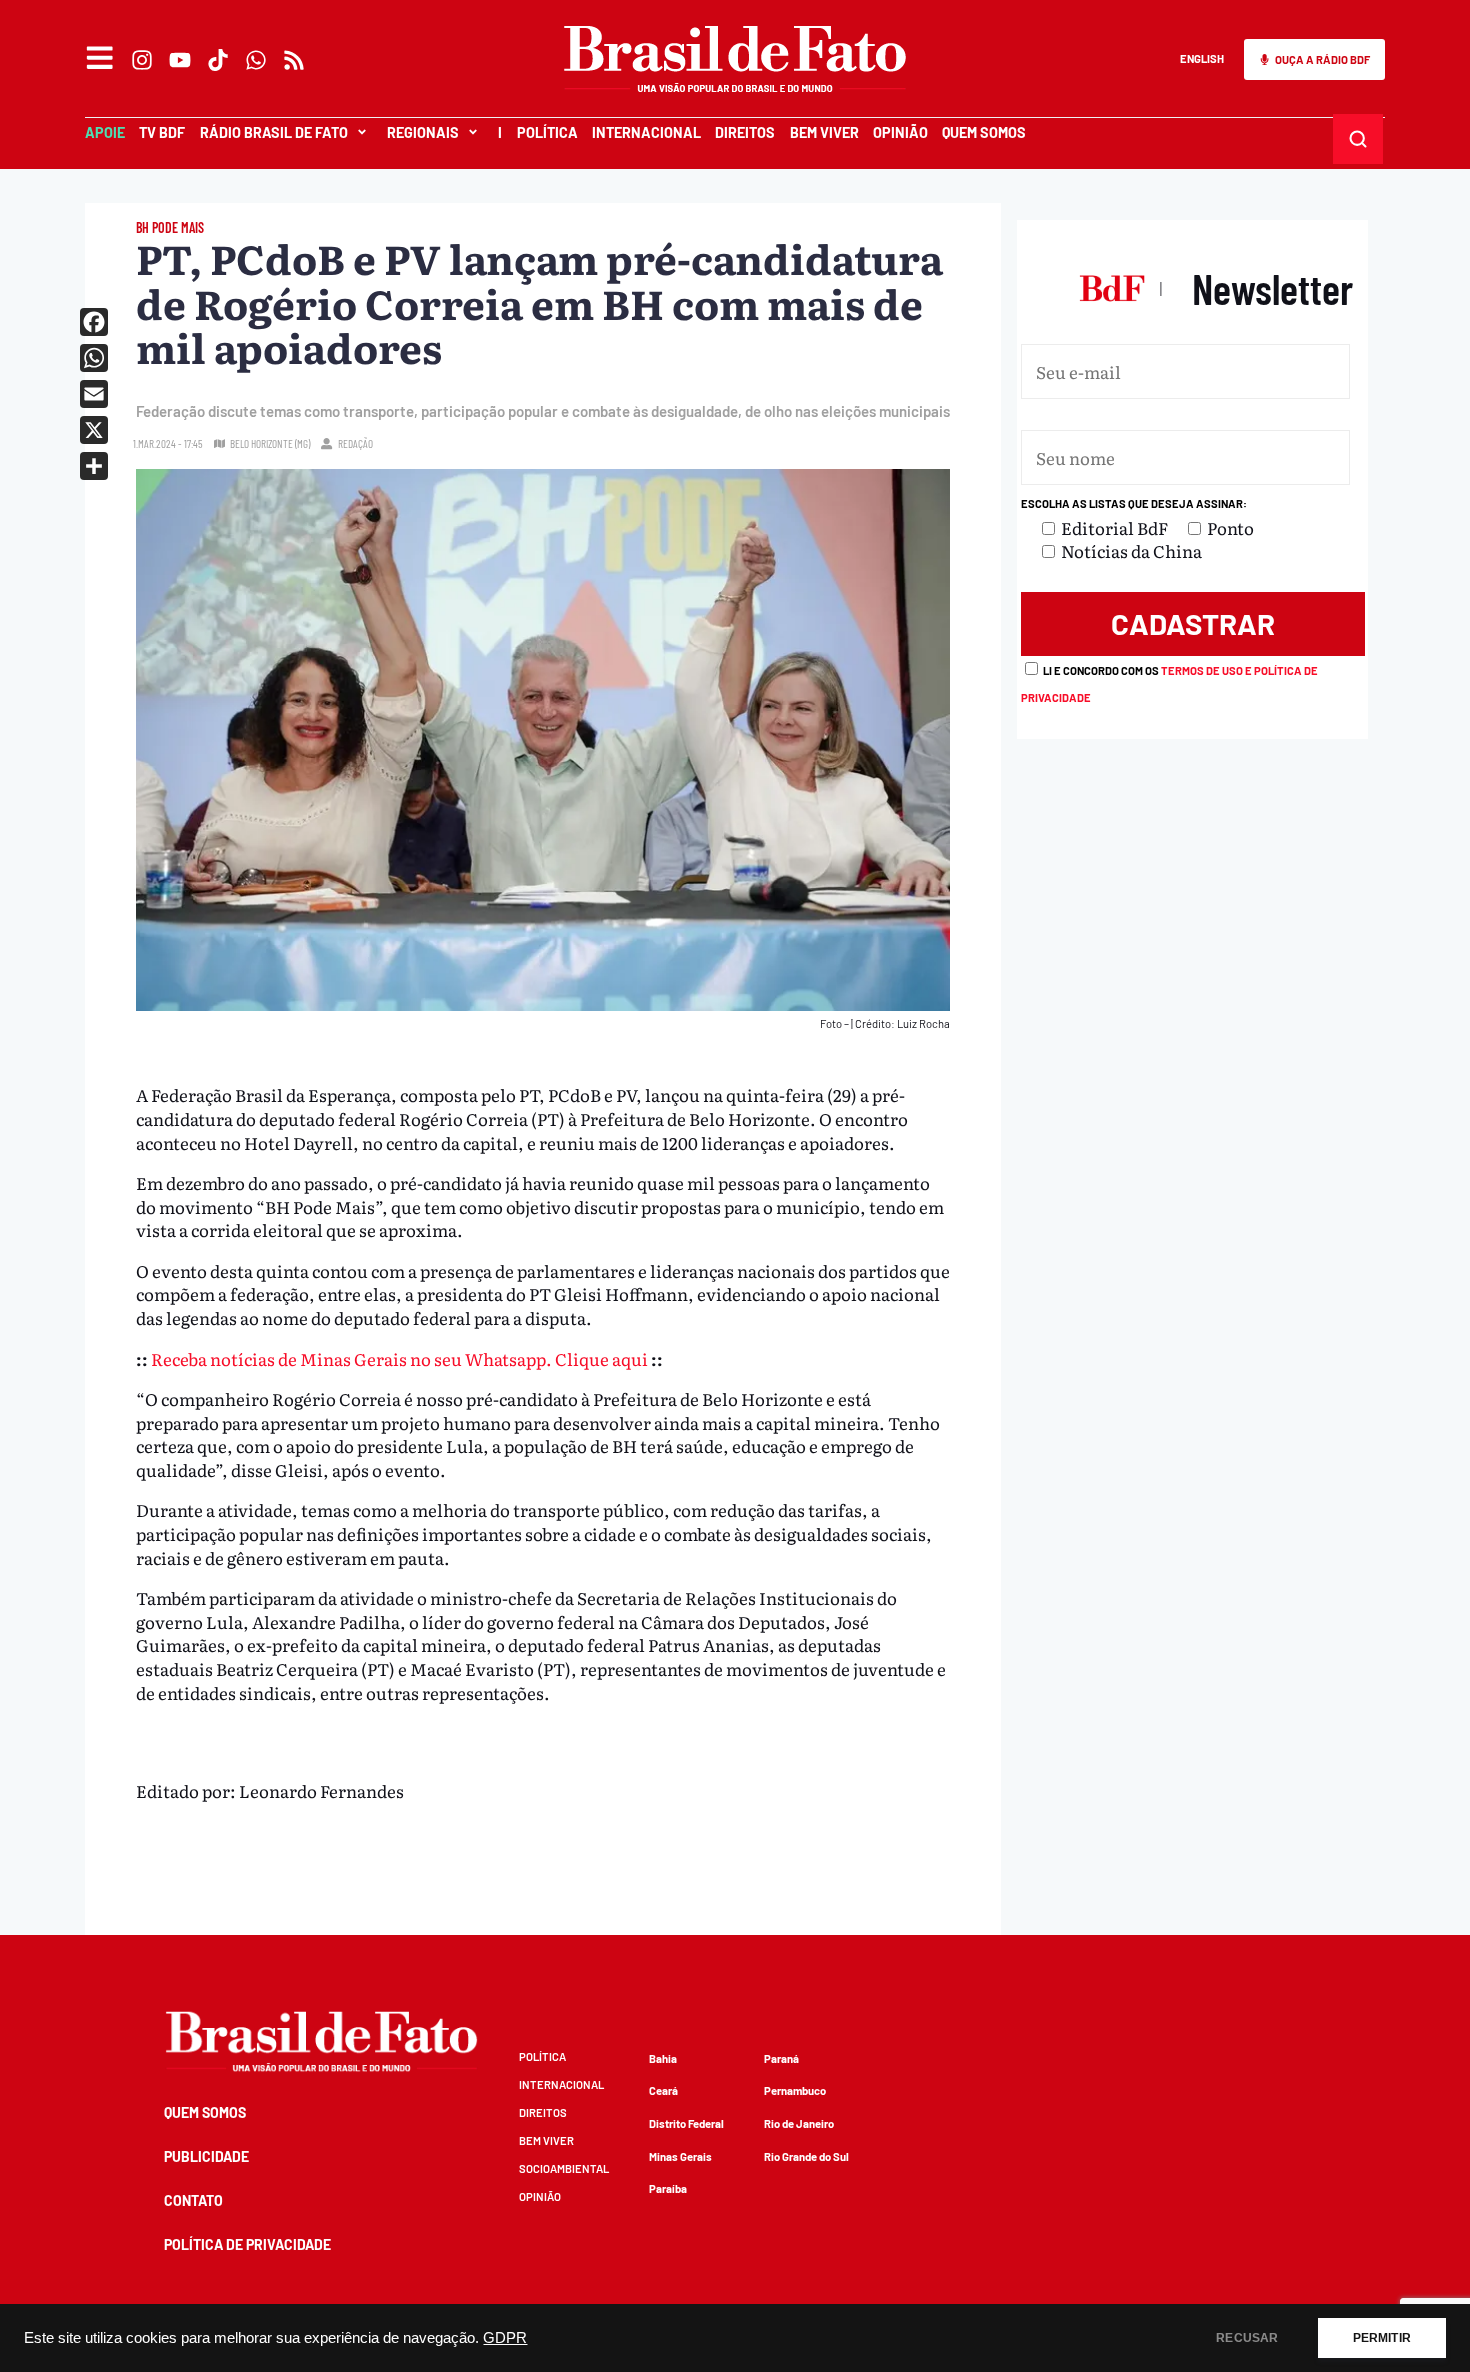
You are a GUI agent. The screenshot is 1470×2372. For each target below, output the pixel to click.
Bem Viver (824, 132)
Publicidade (206, 2156)
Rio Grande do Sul (806, 2156)
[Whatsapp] (256, 60)
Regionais (423, 132)
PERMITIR (1382, 2338)
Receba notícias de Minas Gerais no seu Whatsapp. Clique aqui (399, 1358)
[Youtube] (180, 60)
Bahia (663, 2058)
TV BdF (162, 132)
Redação (355, 443)
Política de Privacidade (247, 2244)
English (1202, 58)
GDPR (505, 2338)
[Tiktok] (218, 60)
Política (547, 132)
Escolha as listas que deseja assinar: (1134, 503)
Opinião (900, 132)
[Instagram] (142, 60)
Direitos (745, 132)
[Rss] (294, 60)
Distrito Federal (686, 2123)
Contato (193, 2200)
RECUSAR (1247, 2338)
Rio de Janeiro (799, 2123)
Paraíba (668, 2188)
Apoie (105, 132)
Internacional (646, 132)
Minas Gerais (680, 2156)
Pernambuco (795, 2090)
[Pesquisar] (1358, 139)
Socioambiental (564, 2168)
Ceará (663, 2090)
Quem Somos (984, 132)
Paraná (781, 2058)
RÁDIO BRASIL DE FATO (274, 132)
